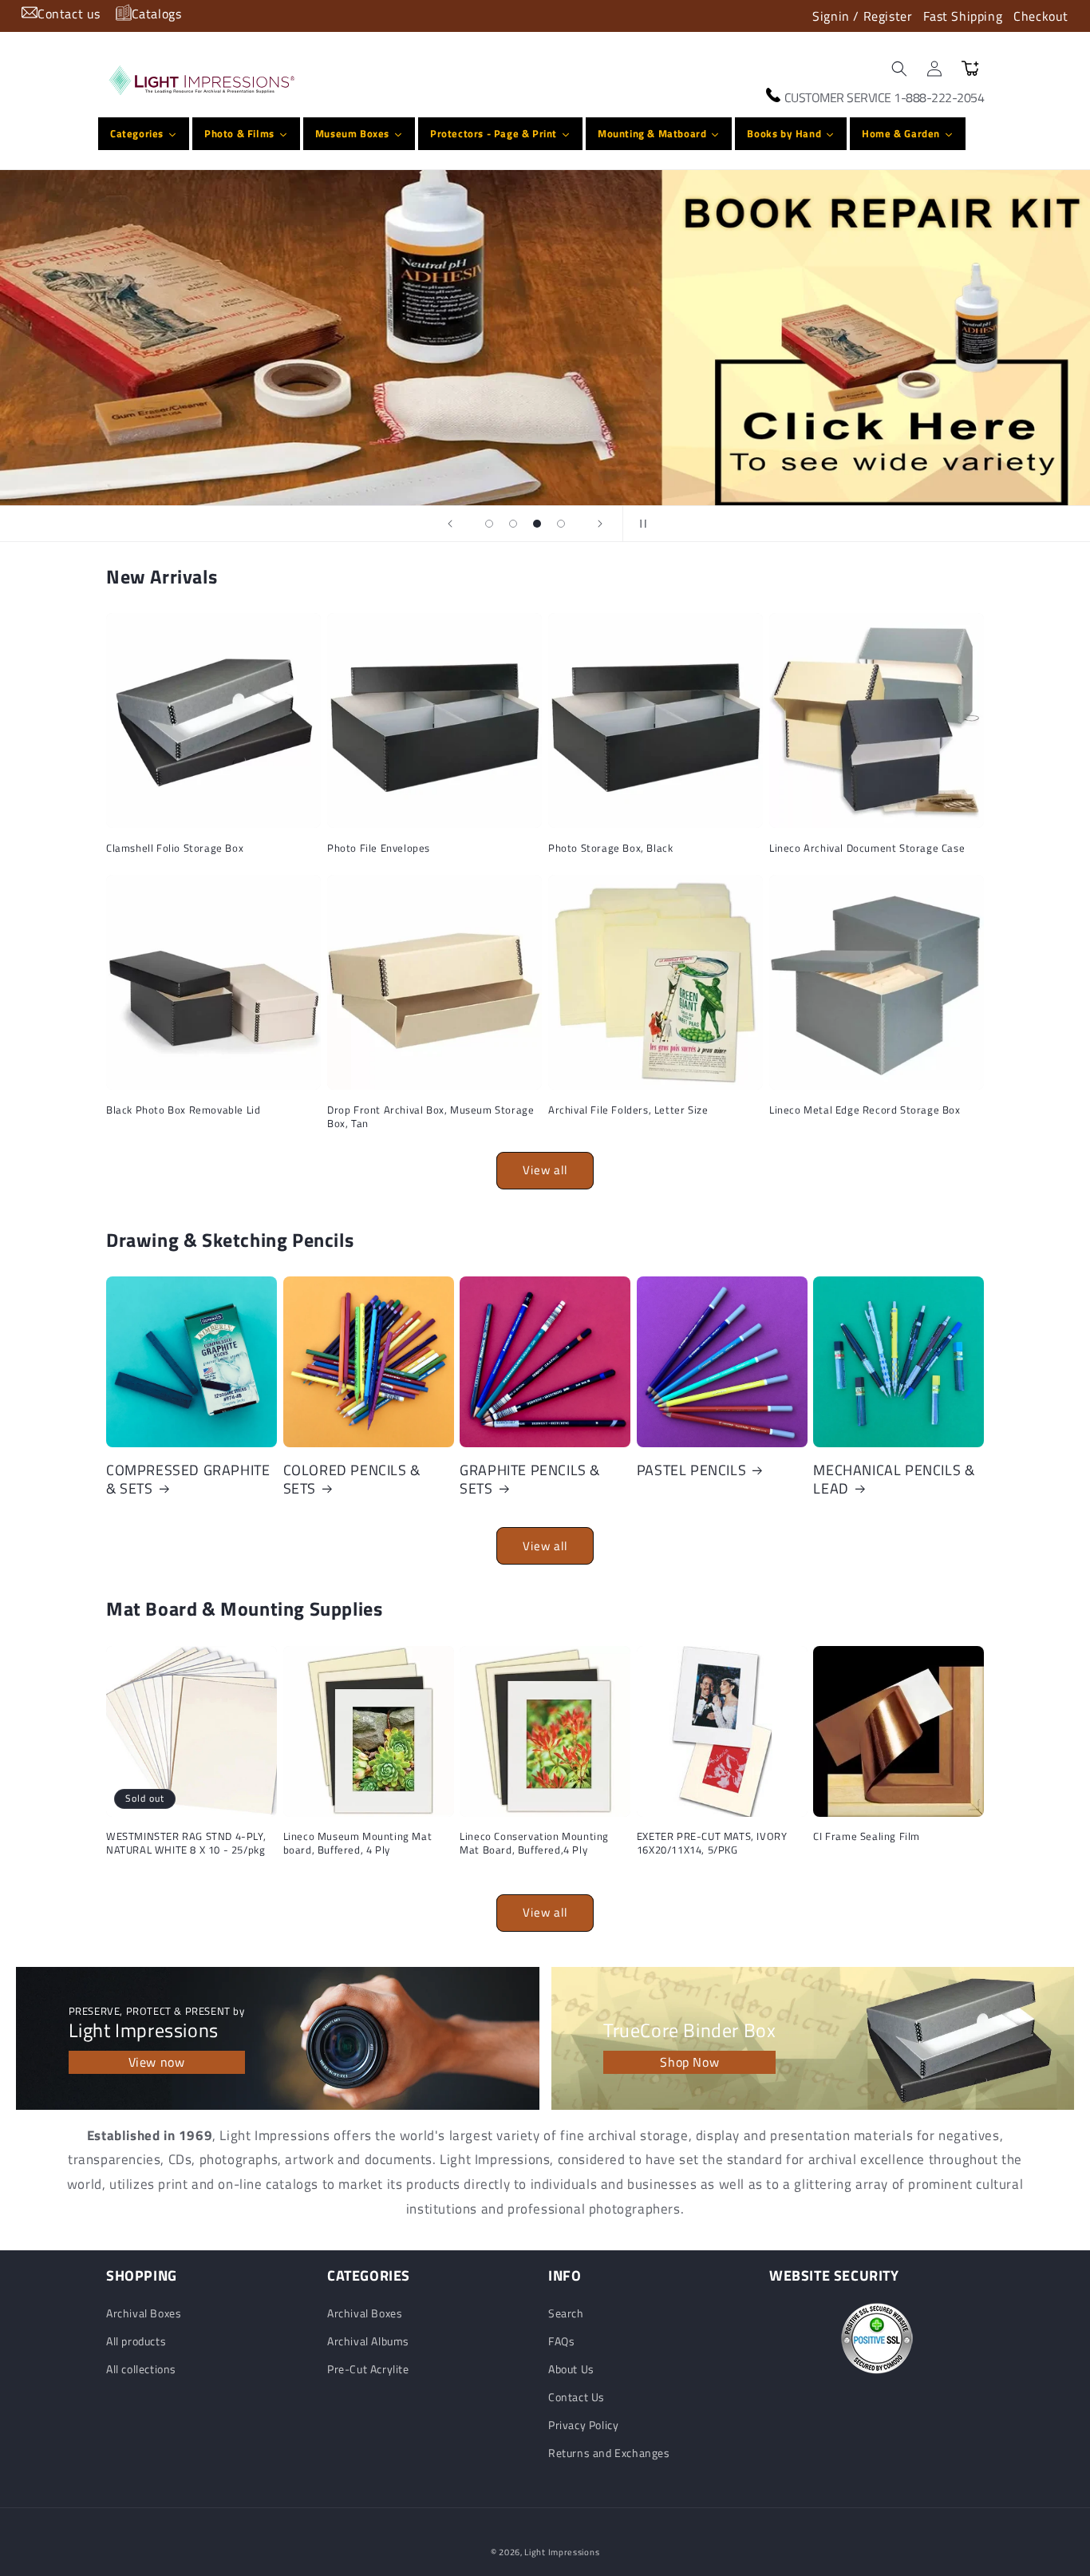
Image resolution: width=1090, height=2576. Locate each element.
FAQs (561, 2341)
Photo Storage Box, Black (610, 848)
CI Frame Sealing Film (867, 1836)
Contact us (69, 14)
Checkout (1041, 16)
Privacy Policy (583, 2425)
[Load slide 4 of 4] (561, 524)
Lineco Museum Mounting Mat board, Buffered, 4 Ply (358, 1843)
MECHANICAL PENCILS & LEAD (894, 1480)
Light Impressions (562, 2552)
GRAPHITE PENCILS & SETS (530, 1480)
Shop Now (689, 2062)
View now (157, 2062)
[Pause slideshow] (640, 524)
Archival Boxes (144, 2313)
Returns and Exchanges (609, 2453)
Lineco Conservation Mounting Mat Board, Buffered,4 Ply (534, 1843)
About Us (571, 2369)
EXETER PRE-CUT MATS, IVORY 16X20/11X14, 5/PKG (712, 1843)
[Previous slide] (450, 524)
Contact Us (577, 2397)
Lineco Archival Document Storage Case (867, 848)
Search (566, 2313)
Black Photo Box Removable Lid (183, 1110)
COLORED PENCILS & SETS (352, 1480)
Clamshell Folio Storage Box (175, 848)
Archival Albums (368, 2341)
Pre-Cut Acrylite (368, 2369)
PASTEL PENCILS (691, 1470)
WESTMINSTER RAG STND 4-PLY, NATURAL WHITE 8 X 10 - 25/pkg (186, 1843)
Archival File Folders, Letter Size (628, 1110)
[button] (899, 69)
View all (545, 1170)
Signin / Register (862, 16)
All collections (141, 2369)
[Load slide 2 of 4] (513, 524)
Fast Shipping (963, 16)
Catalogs (157, 14)
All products (136, 2341)
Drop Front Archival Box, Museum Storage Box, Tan (430, 1117)
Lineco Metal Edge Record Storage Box (865, 1110)
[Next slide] (600, 524)
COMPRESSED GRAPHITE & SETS (188, 1480)
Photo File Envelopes (379, 848)
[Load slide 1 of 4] (489, 524)
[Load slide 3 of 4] (537, 524)
